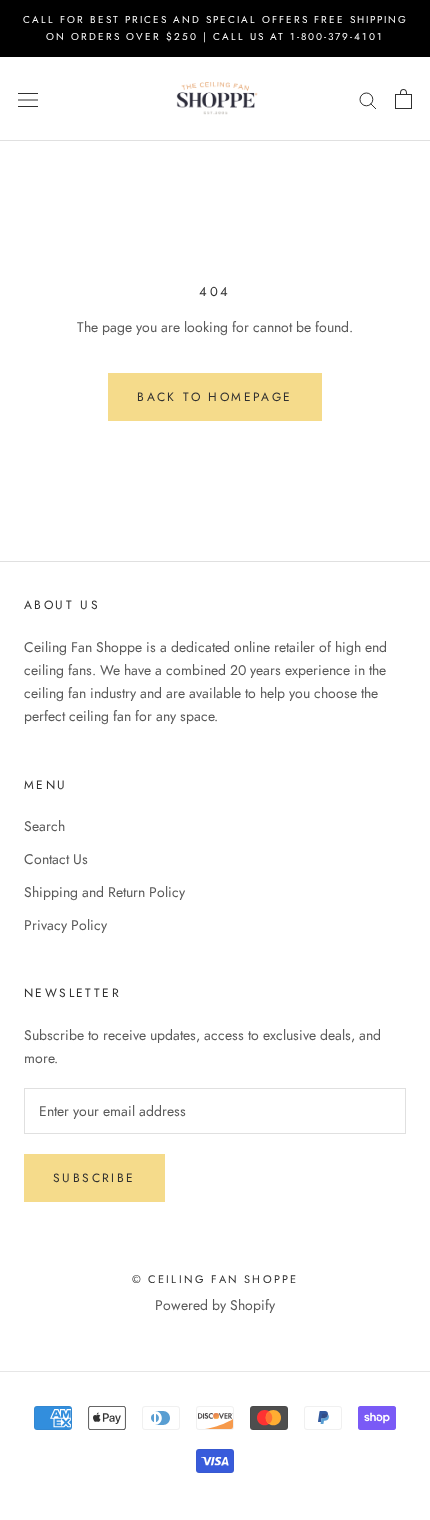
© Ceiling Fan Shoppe (215, 1279)
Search (44, 826)
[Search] (368, 99)
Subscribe (94, 1178)
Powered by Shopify (215, 1305)
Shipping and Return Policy (104, 892)
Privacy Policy (65, 925)
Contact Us (56, 859)
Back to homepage (214, 397)
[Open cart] (403, 99)
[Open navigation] (28, 99)
